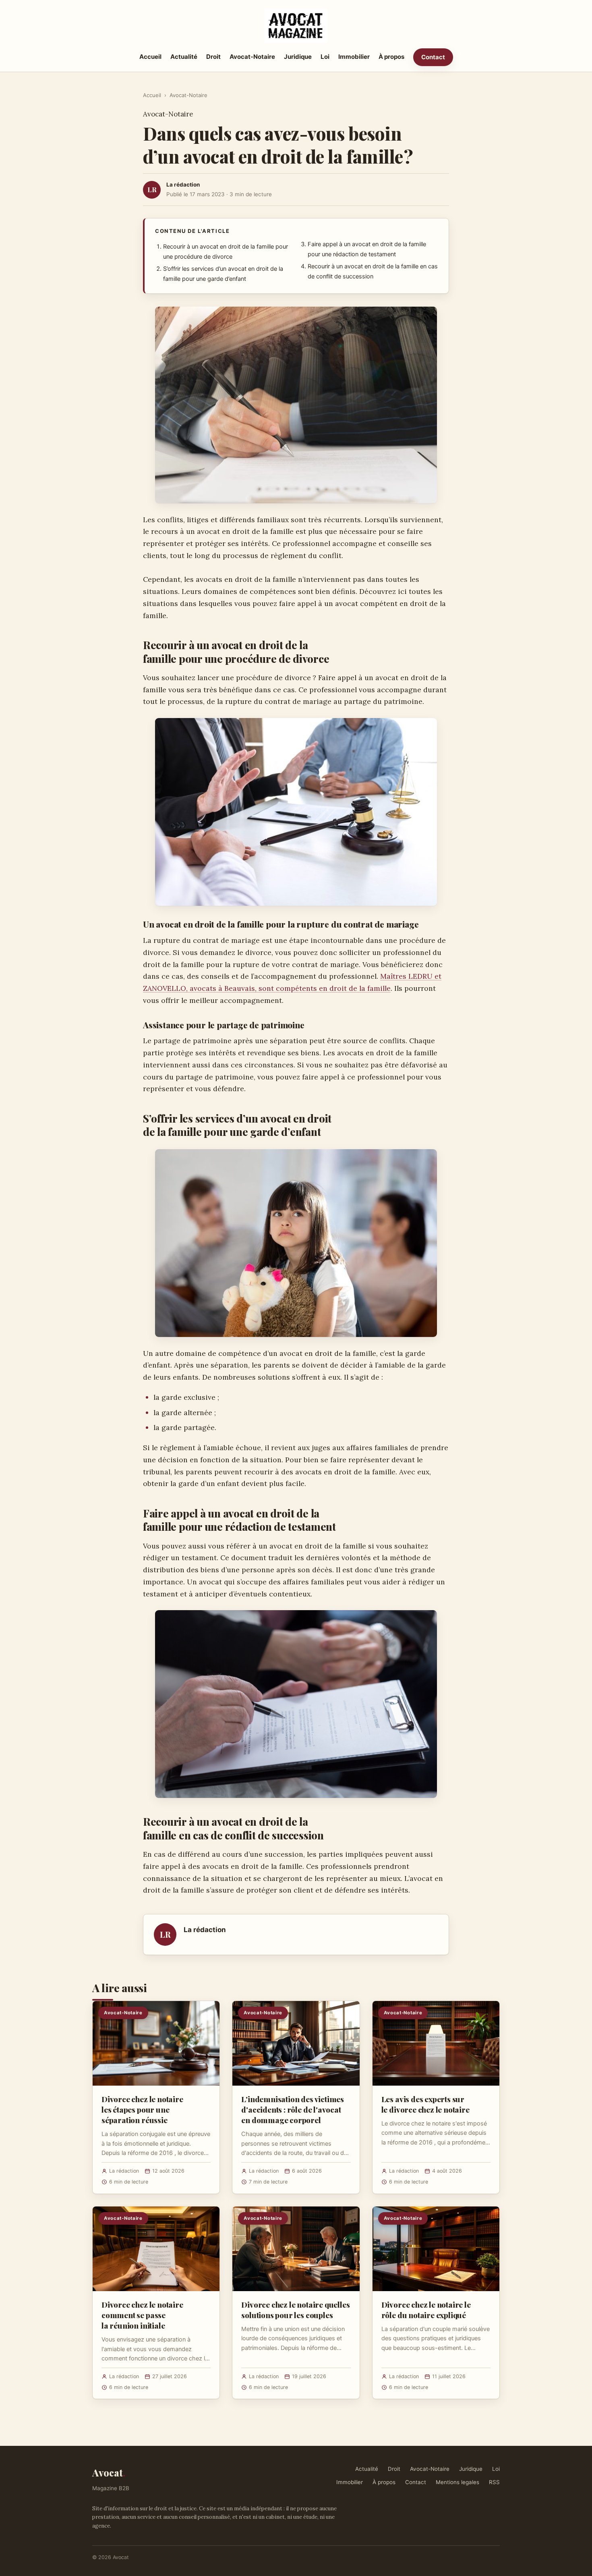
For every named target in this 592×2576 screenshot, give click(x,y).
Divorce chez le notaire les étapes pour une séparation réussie (142, 2109)
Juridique (298, 57)
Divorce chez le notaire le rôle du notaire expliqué (426, 2310)
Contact (433, 57)
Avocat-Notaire (252, 57)
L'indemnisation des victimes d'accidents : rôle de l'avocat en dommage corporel (293, 2109)
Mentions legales (457, 2482)
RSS (494, 2482)
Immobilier (354, 57)
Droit (213, 57)
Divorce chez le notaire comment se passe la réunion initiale (142, 2315)
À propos (391, 57)
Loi (325, 57)
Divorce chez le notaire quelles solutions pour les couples (295, 2310)
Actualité (184, 57)
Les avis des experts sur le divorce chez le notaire (425, 2104)
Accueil (150, 57)
